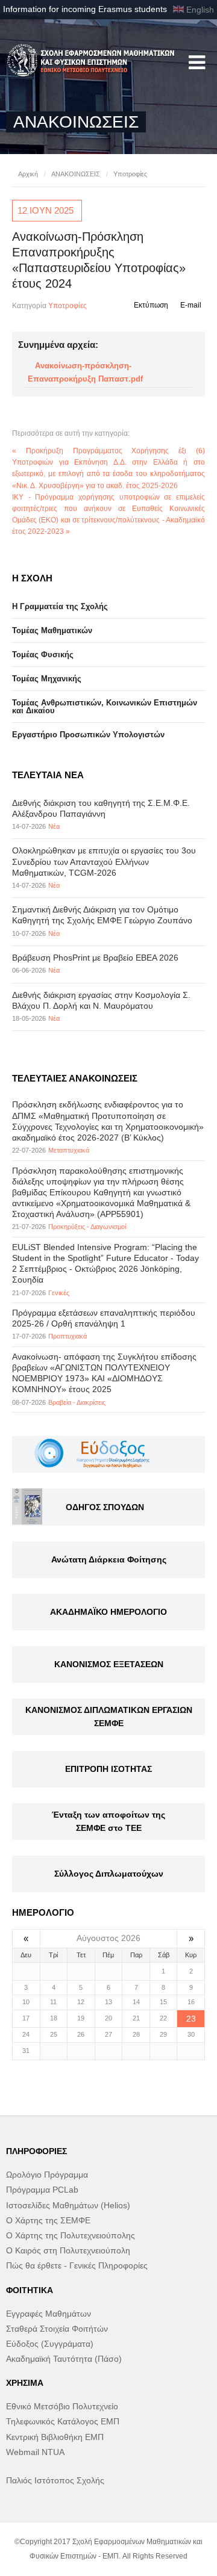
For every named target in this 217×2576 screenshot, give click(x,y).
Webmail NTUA (35, 2452)
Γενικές (59, 1293)
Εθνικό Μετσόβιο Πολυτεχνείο (62, 2406)
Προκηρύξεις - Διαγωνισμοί (87, 1227)
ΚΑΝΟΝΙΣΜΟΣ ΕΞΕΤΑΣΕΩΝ (109, 1664)
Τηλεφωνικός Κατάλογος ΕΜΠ (63, 2421)
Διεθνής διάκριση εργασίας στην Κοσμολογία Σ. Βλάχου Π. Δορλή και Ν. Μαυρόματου (101, 1000)
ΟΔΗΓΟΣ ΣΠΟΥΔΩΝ (105, 1507)
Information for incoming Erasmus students (85, 9)
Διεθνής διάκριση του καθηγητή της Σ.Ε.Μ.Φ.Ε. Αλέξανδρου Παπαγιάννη (101, 808)
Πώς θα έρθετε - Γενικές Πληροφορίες (77, 2265)
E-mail (191, 305)
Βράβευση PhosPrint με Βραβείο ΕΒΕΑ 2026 (95, 958)
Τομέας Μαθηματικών (52, 630)
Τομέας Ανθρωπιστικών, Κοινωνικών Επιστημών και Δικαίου (105, 707)
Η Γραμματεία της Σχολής (60, 606)
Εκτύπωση (151, 305)
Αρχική (28, 174)
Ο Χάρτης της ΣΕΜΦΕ (48, 2220)
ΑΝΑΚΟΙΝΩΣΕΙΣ (76, 174)
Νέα (54, 826)
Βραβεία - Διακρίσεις (77, 1402)
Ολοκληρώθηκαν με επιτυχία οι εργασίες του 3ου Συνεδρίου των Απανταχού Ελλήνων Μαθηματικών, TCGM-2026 (104, 861)
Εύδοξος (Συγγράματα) (50, 2344)
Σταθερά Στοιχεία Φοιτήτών (57, 2329)
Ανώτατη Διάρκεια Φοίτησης (109, 1559)
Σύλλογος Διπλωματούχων (109, 1874)
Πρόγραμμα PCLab (42, 2190)
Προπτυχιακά (68, 1336)
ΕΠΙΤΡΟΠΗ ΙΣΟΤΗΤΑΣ (108, 1769)
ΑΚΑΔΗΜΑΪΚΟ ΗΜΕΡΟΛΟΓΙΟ (108, 1612)
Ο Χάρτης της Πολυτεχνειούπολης (71, 2235)
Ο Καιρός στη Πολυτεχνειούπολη (68, 2250)
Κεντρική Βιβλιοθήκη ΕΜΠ (55, 2437)
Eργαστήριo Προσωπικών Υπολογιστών (88, 735)
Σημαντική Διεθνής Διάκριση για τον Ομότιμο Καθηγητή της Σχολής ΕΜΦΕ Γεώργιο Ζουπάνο (102, 915)
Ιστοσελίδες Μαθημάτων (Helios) (68, 2205)
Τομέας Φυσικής (43, 655)
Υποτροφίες (130, 174)
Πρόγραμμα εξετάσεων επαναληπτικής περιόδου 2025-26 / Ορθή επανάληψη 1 (104, 1318)
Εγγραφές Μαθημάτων (49, 2314)
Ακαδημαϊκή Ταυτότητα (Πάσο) (64, 2359)
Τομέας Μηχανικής (47, 679)
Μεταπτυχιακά (69, 1150)
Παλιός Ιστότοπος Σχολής (55, 2480)
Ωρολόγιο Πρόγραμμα (47, 2175)
